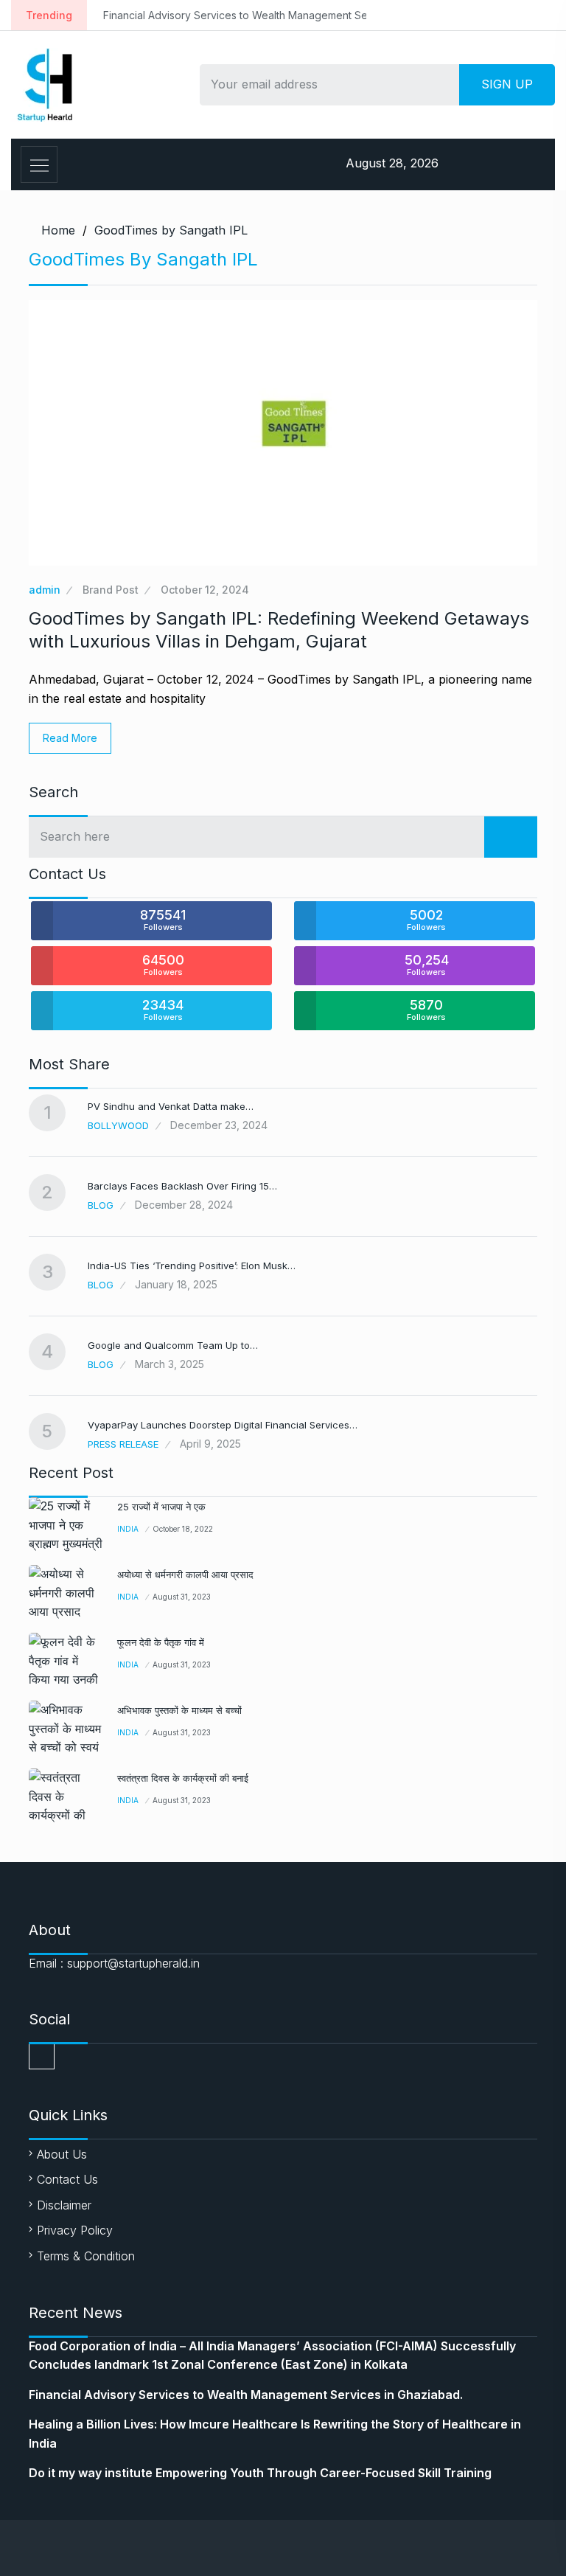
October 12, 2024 (205, 590)
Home (58, 230)
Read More (70, 738)
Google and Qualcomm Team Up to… (173, 1345)
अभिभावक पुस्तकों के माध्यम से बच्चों (179, 1710)
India (128, 1529)
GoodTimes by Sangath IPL (171, 230)
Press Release (123, 1444)
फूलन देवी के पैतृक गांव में (161, 1642)
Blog (101, 1205)
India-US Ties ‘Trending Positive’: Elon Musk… (192, 1266)
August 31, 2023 (182, 1597)
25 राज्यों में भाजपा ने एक (161, 1507)
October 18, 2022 (183, 1529)
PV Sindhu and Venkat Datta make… (171, 1106)
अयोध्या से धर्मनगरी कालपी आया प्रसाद (185, 1575)
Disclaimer (64, 2205)
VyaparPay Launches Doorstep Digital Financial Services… (223, 1425)
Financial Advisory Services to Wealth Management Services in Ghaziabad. (245, 15)
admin (45, 590)
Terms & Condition (86, 2256)
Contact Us (67, 2179)
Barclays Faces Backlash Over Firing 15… (182, 1186)
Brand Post (111, 590)
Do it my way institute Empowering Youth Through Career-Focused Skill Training (260, 2473)
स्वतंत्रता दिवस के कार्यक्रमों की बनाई (183, 1778)
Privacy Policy (75, 2230)
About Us (62, 2154)
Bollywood (118, 1125)
